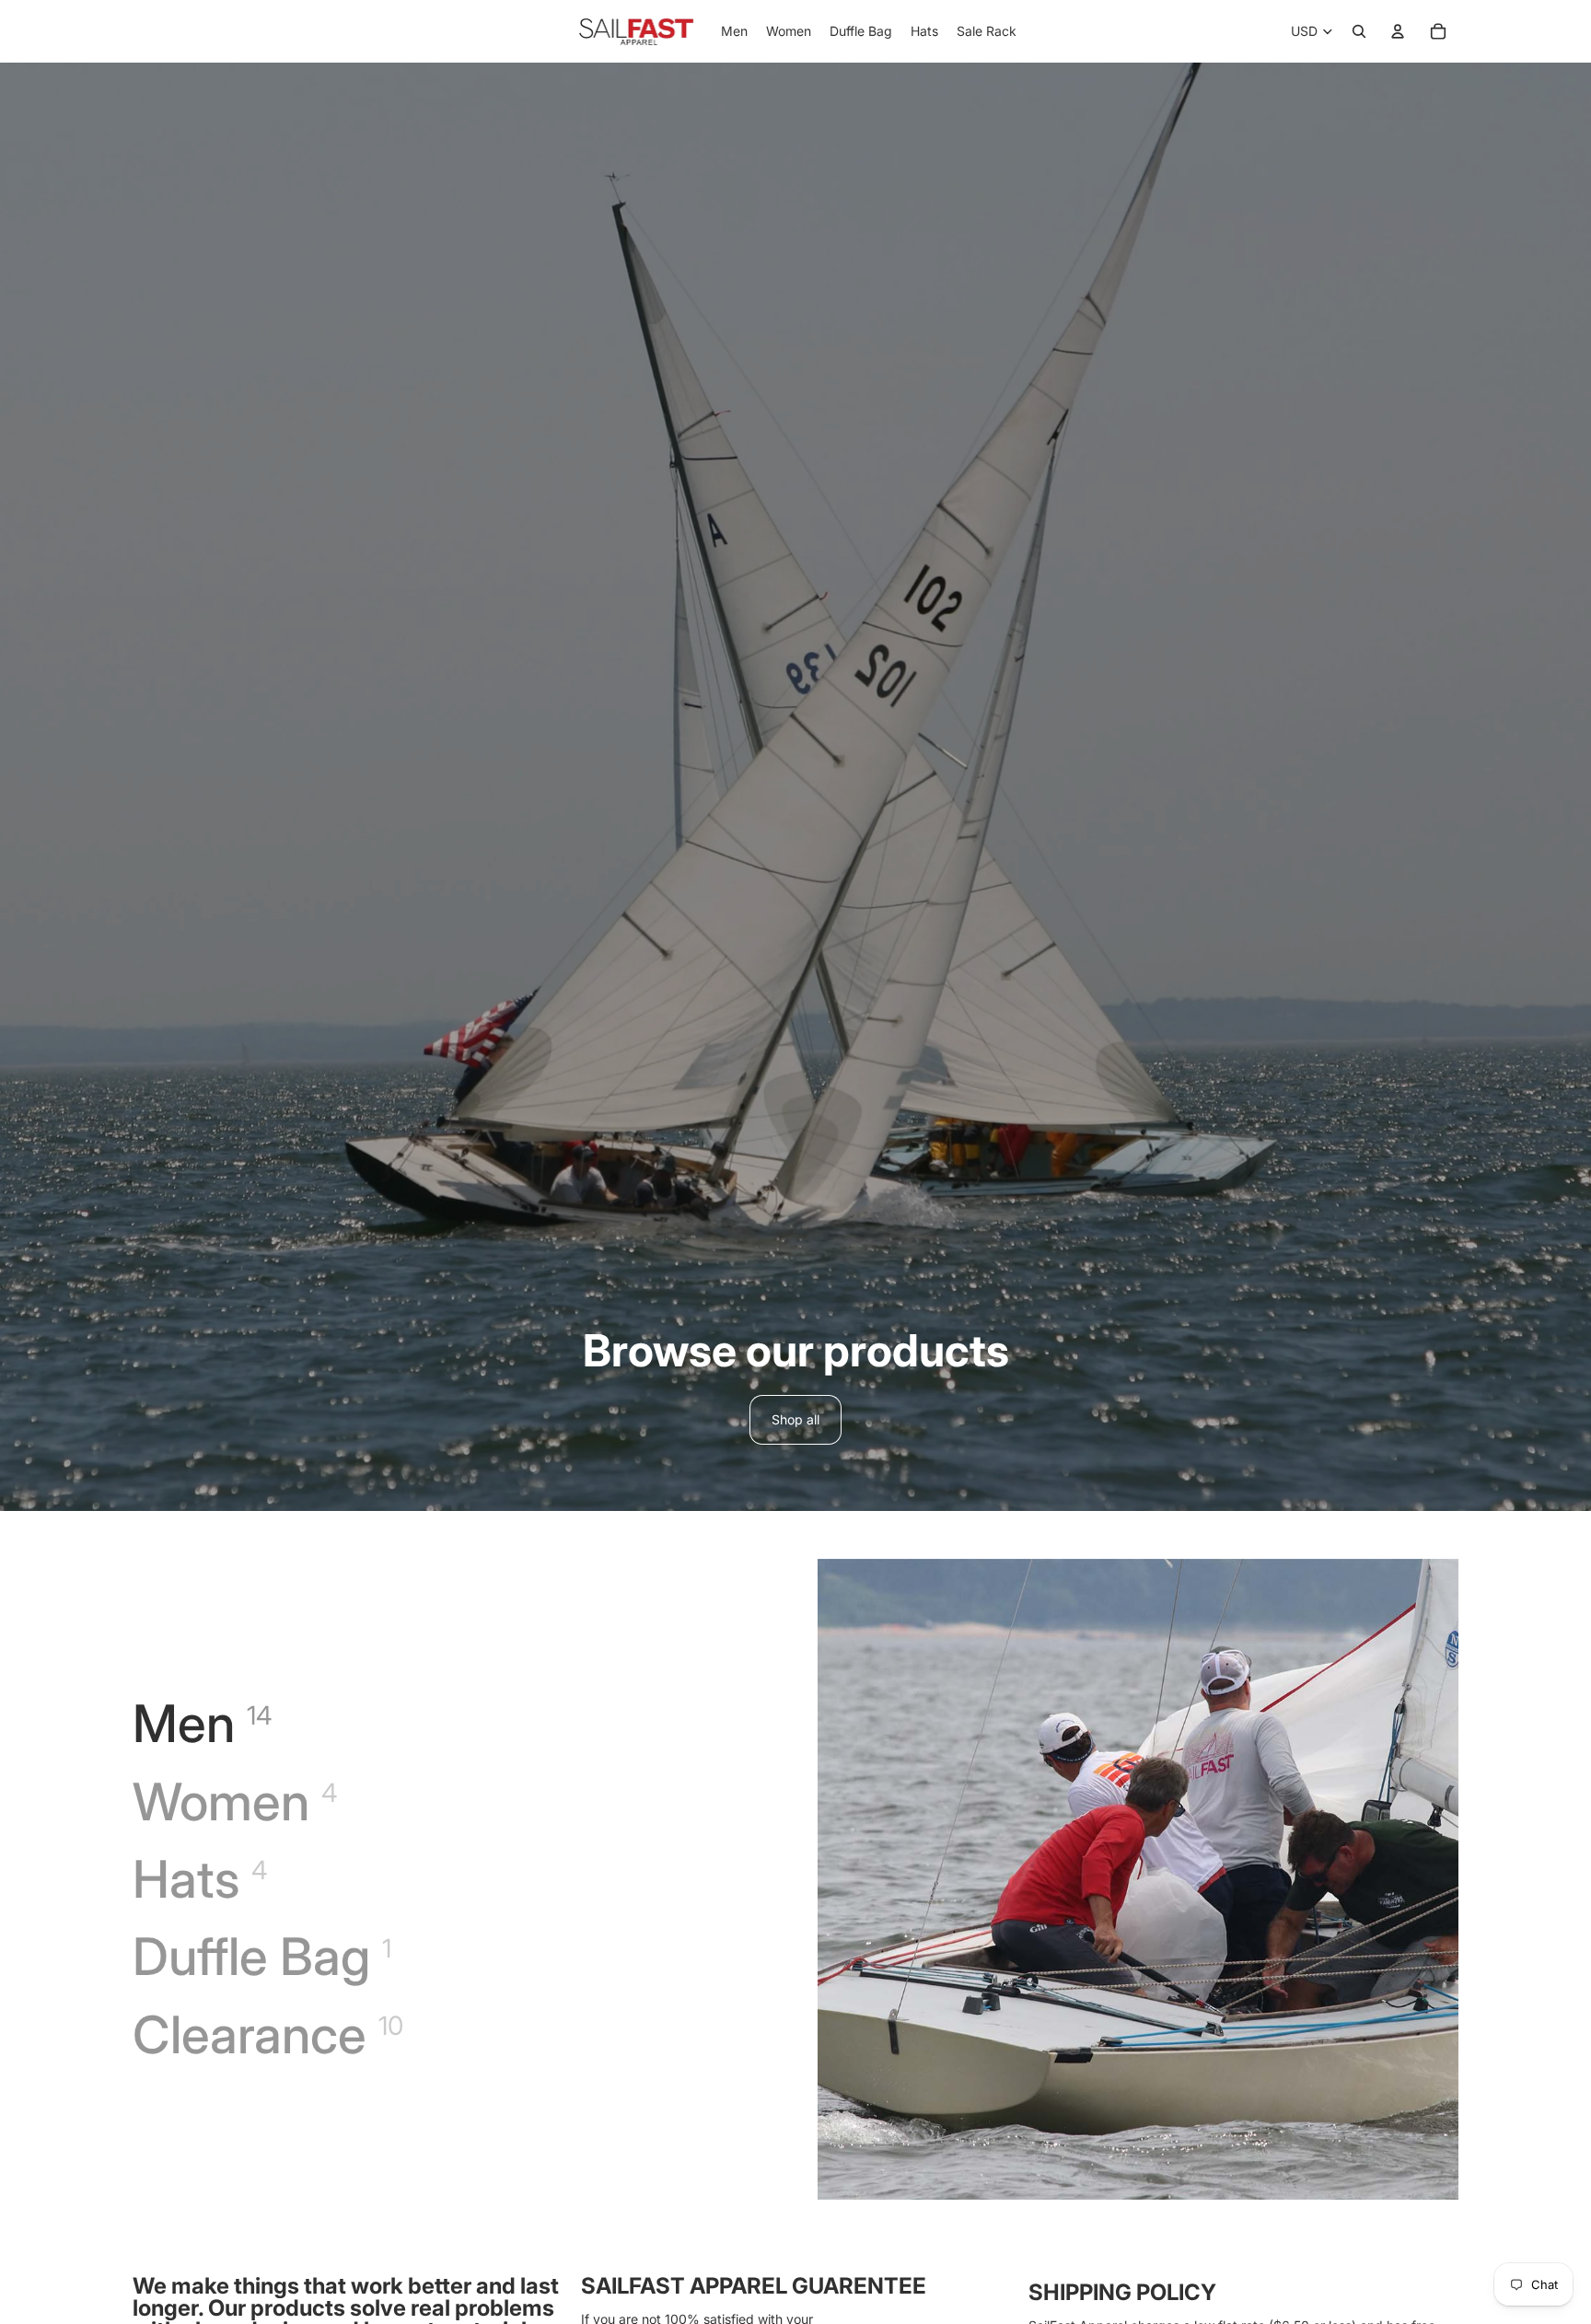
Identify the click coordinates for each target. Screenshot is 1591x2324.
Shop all (795, 1419)
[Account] (1398, 31)
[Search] (1359, 31)
